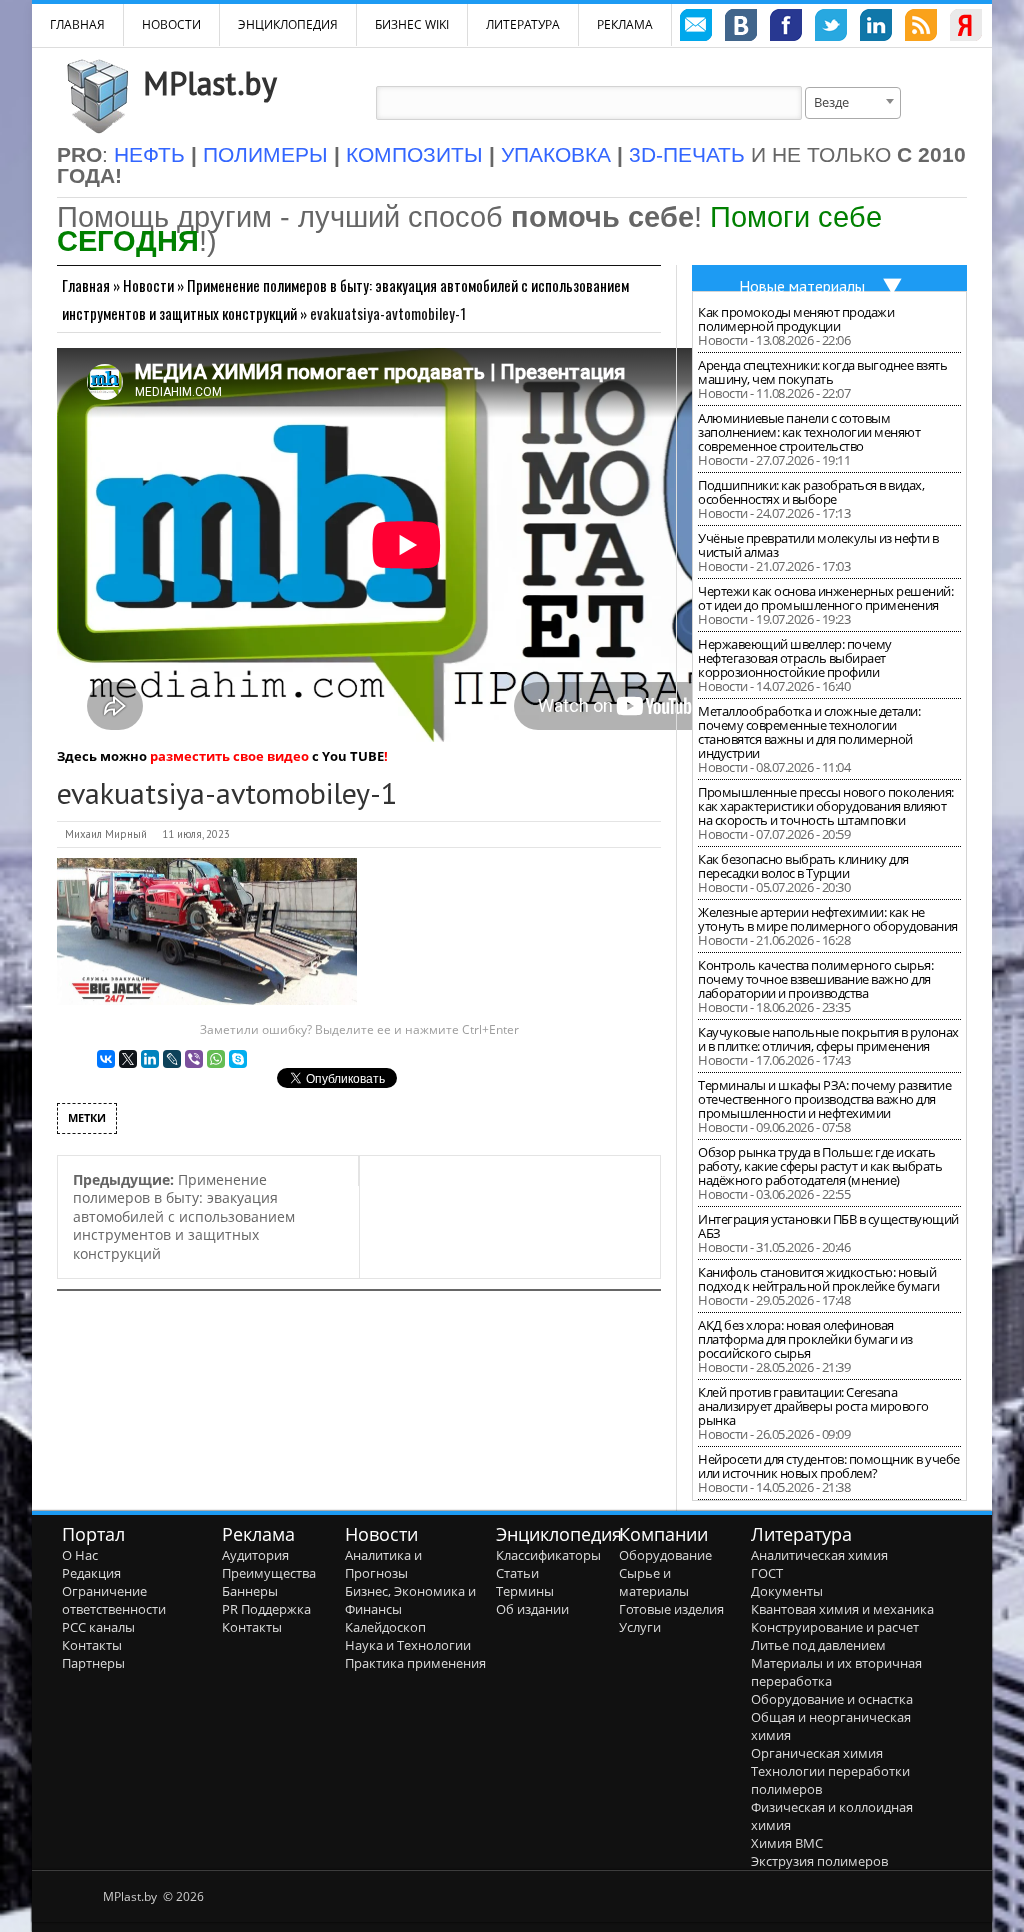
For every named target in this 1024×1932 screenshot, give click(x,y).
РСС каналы (98, 1627)
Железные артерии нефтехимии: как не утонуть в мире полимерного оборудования (828, 919)
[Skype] (238, 1059)
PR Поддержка (266, 1609)
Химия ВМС (787, 1843)
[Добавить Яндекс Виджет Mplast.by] (966, 28)
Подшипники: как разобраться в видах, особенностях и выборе (811, 492)
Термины (525, 1591)
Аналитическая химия (819, 1555)
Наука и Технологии (408, 1645)
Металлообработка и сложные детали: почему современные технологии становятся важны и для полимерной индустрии (809, 732)
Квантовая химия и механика (842, 1609)
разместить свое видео (229, 756)
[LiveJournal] (172, 1059)
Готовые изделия (671, 1609)
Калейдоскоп (385, 1627)
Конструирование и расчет (835, 1627)
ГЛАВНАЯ (77, 24)
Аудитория (255, 1555)
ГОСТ (767, 1573)
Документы (787, 1591)
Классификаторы (548, 1555)
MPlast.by (210, 83)
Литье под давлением (818, 1645)
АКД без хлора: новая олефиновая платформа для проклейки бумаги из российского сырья (805, 1339)
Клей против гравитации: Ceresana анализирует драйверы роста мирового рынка (813, 1406)
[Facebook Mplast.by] (786, 28)
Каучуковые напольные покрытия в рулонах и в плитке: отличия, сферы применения (828, 1039)
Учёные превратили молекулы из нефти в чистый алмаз (818, 545)
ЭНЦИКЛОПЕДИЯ (288, 24)
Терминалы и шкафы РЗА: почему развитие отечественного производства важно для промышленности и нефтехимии (824, 1099)
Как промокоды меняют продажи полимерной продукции (796, 319)
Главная (86, 285)
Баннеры (250, 1591)
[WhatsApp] (216, 1059)
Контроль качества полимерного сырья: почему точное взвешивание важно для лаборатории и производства (815, 979)
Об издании (532, 1609)
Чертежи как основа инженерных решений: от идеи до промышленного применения (825, 598)
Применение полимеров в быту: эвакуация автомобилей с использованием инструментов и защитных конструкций (184, 1216)
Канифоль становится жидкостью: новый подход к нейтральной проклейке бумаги (819, 1279)
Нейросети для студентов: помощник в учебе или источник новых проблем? (829, 1466)
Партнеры (93, 1663)
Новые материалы (802, 286)
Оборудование (665, 1555)
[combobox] (853, 103)
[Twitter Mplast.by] (831, 28)
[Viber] (194, 1059)
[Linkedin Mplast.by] (876, 28)
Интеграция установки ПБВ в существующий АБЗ (828, 1226)
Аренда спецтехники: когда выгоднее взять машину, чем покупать (822, 372)
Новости (171, 24)
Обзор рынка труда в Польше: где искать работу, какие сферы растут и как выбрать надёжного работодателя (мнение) (820, 1166)
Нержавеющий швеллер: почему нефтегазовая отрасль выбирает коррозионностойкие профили (795, 658)
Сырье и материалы (654, 1582)
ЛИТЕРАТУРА (523, 24)
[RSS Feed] (921, 28)
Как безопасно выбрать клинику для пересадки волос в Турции (803, 866)
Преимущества (269, 1573)
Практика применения (415, 1663)
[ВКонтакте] (106, 1059)
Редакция (91, 1573)
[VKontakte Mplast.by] (741, 28)
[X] (128, 1059)
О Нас (80, 1555)
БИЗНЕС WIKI (412, 24)
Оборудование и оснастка (832, 1699)
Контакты (92, 1645)
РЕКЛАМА (625, 24)
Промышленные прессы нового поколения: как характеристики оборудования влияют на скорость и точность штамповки (826, 806)
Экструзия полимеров (819, 1861)
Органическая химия (817, 1753)
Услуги (640, 1627)
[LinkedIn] (150, 1059)
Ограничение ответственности (114, 1600)
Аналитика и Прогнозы (383, 1564)
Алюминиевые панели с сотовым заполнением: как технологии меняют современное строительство (809, 432)
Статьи (517, 1573)
